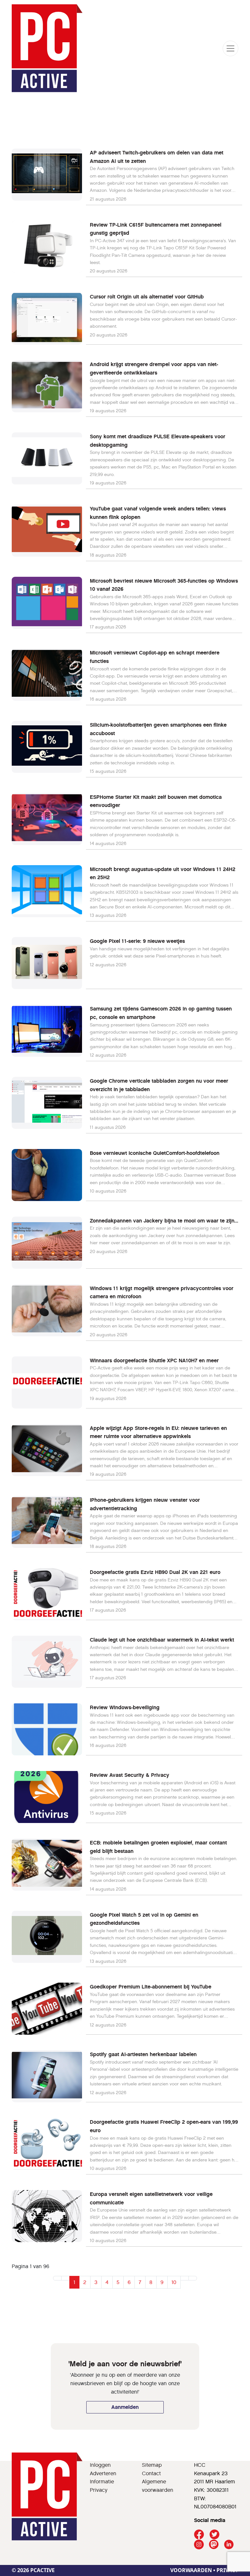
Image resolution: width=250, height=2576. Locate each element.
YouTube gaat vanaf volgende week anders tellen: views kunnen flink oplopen (158, 513)
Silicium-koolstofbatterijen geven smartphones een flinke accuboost (158, 729)
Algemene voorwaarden (158, 2486)
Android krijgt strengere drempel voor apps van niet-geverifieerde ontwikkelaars (154, 369)
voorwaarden (191, 2570)
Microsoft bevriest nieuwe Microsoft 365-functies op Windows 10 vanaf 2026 (164, 585)
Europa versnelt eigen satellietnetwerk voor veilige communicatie (151, 2198)
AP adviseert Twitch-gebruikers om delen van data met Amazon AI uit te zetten (157, 157)
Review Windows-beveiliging (125, 1707)
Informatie (102, 2482)
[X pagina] (214, 2535)
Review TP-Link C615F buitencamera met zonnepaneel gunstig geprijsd (156, 229)
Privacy (99, 2490)
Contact (151, 2473)
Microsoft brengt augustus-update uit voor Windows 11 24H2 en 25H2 (163, 873)
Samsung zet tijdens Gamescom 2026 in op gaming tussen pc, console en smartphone (161, 1013)
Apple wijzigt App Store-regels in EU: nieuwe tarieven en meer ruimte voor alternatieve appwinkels (158, 1432)
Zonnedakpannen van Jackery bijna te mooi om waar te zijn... (164, 1221)
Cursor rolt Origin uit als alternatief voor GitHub (147, 297)
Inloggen (100, 2465)
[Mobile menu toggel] (230, 48)
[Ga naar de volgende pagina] (185, 2278)
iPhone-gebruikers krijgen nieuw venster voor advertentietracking (145, 1504)
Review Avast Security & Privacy (130, 1775)
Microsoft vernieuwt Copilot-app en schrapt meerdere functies (155, 657)
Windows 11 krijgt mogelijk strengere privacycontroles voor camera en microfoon (162, 1293)
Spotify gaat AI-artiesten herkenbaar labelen (143, 2054)
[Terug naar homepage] (47, 48)
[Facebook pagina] (199, 2535)
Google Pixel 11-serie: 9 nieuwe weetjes (137, 941)
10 (174, 2282)
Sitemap (152, 2465)
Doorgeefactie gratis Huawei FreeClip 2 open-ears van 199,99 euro (164, 2126)
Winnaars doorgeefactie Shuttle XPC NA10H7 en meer (154, 1361)
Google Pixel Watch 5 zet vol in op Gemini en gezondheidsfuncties (144, 1919)
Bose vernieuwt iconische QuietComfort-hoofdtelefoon (155, 1153)
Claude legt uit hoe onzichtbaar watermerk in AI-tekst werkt (162, 1640)
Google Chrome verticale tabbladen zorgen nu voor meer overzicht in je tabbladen (159, 1085)
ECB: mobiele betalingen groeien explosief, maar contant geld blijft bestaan (158, 1847)
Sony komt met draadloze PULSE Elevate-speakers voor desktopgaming (158, 441)
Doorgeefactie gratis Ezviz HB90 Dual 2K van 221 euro (155, 1572)
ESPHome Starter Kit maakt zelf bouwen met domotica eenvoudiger (156, 801)
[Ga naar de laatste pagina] (193, 2278)
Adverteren (103, 2473)
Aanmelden (125, 2407)
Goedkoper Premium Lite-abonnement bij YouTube (151, 1987)
